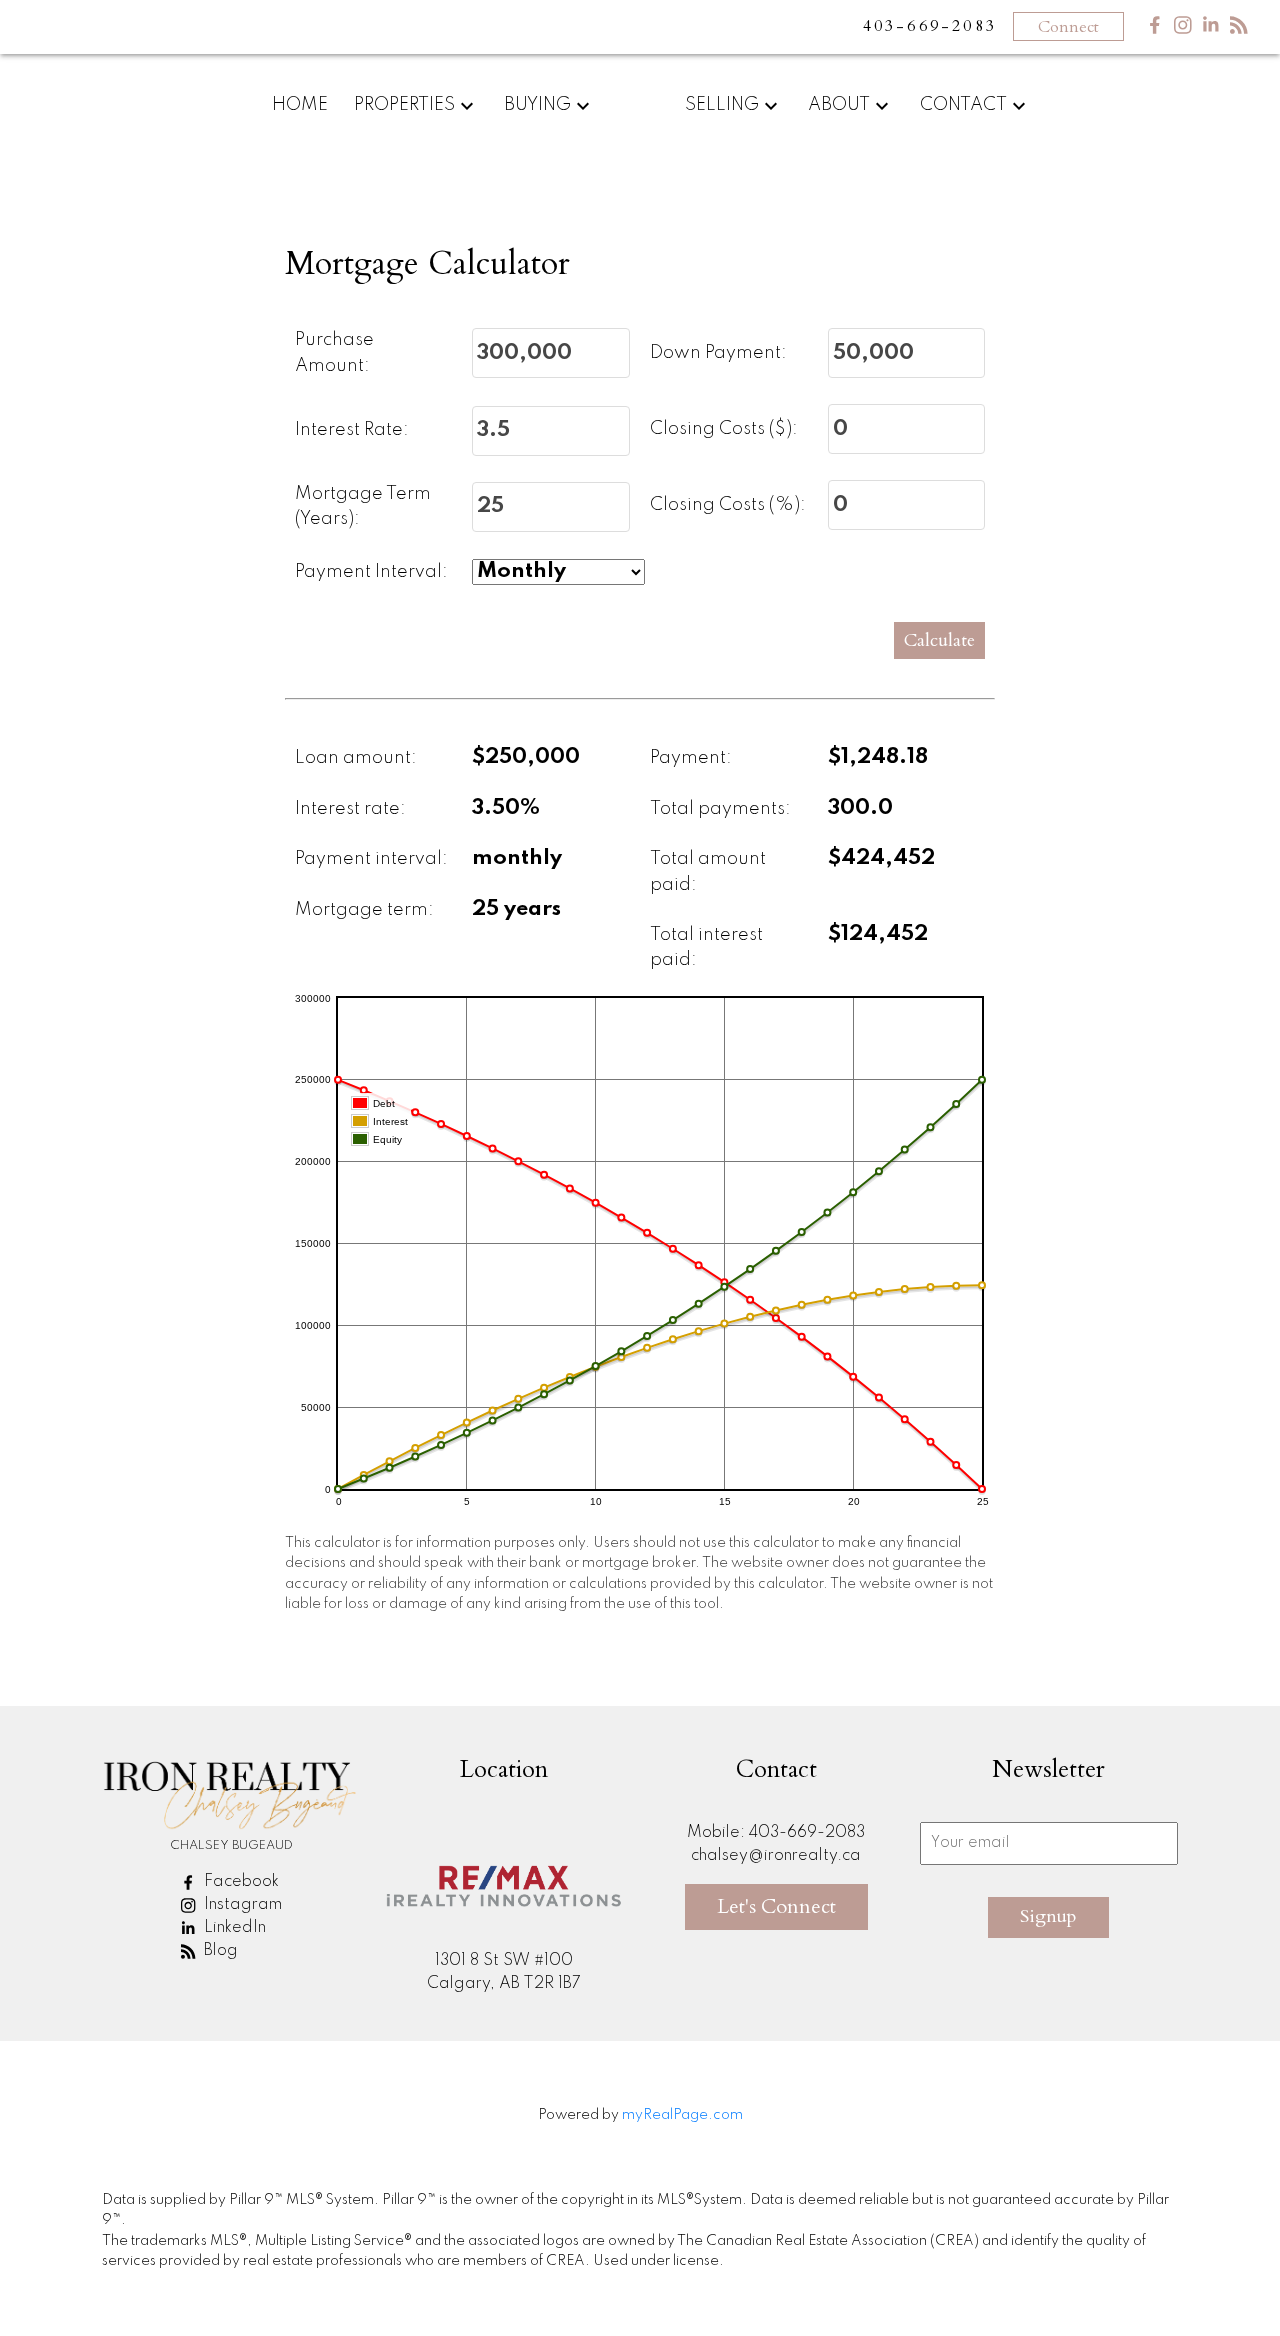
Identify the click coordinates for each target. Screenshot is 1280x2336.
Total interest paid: (706, 948)
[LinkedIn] (1211, 29)
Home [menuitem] (300, 105)
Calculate (939, 640)
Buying (537, 105)
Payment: (691, 758)
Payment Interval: (371, 572)
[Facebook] (1155, 29)
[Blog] (1239, 29)
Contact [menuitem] (963, 105)
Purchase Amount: (334, 353)
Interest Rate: (352, 430)
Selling (722, 105)
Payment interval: (371, 859)
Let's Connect (776, 1906)
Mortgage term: (364, 910)
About (839, 105)
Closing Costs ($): (724, 429)
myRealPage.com (682, 2115)
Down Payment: (718, 353)
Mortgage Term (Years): (363, 507)
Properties (404, 105)
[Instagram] (1183, 29)
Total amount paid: (708, 872)
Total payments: (720, 809)
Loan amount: (356, 758)
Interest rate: (350, 809)
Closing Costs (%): (728, 505)
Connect (1068, 27)
